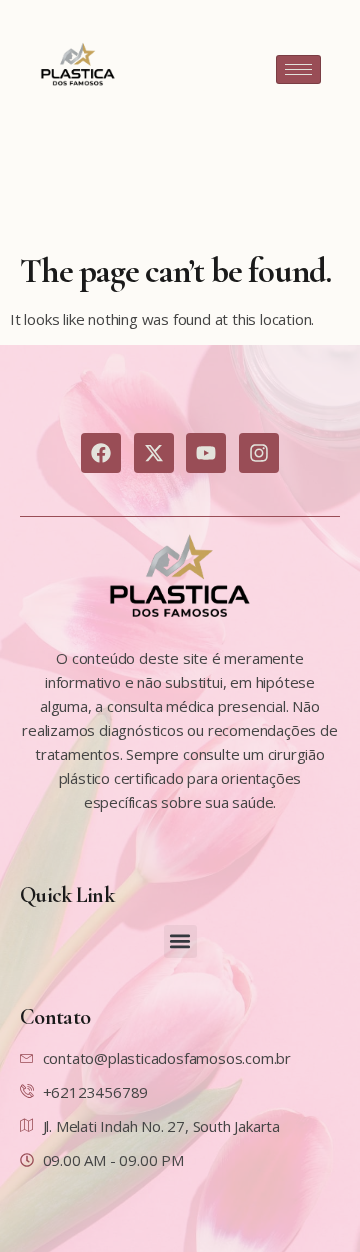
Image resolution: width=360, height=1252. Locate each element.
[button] (180, 941)
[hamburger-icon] (298, 69)
